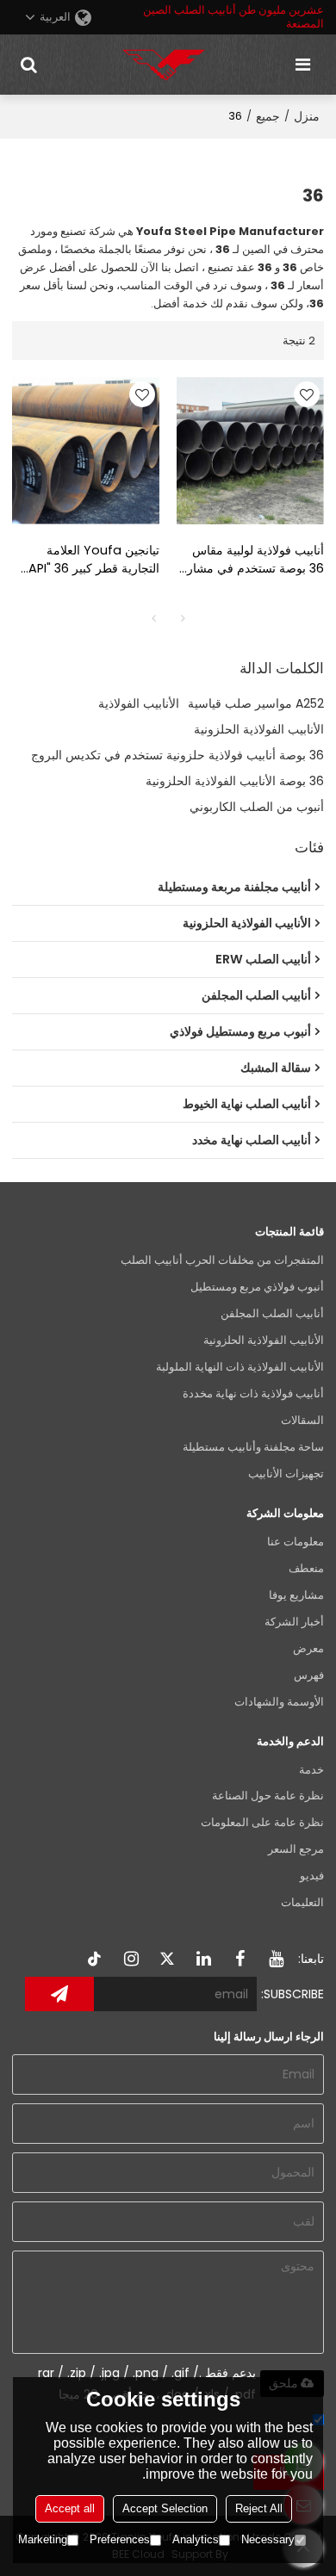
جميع (268, 116)
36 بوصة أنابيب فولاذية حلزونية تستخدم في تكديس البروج (177, 755)
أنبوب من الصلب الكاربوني (257, 807)
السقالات (302, 1420)
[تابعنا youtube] (276, 1959)
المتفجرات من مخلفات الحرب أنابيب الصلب (222, 1260)
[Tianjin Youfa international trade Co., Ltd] (164, 65)
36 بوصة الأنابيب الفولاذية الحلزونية (235, 781)
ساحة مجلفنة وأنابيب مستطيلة (253, 1447)
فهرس (309, 1675)
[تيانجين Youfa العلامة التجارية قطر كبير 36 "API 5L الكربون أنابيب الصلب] (86, 451)
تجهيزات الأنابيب (286, 1474)
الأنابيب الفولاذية (139, 703)
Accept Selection (165, 2508)
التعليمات (302, 1902)
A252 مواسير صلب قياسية (256, 703)
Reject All (259, 2508)
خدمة (311, 1770)
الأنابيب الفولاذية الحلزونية (259, 729)
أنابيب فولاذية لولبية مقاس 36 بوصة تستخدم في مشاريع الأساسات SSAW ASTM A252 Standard (251, 560)
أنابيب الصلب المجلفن (272, 1313)
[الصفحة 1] (153, 618)
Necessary (268, 2539)
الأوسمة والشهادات (279, 1702)
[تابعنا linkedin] (203, 1959)
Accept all (70, 2508)
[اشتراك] (59, 1994)
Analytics (196, 2539)
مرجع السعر (296, 1849)
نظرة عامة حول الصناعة (268, 1796)
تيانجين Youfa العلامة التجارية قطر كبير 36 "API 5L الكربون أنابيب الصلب (94, 560)
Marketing (43, 2539)
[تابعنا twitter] (167, 1959)
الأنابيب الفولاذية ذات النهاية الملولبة (240, 1367)
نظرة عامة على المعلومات (262, 1822)
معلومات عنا (296, 1542)
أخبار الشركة (294, 1622)
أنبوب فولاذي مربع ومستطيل (257, 1287)
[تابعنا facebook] (240, 1959)
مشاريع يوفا (296, 1595)
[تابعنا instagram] (131, 1959)
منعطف (306, 1568)
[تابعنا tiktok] (95, 1959)
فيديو (312, 1876)
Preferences (120, 2539)
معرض (308, 1648)
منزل (307, 116)
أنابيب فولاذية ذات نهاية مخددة (253, 1393)
